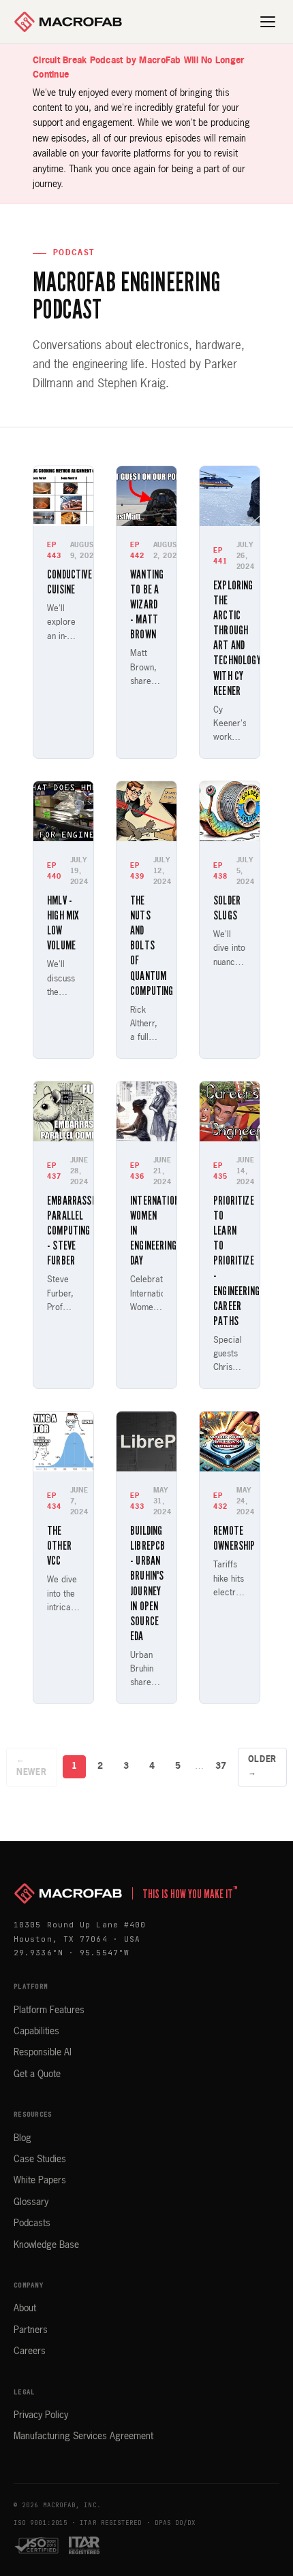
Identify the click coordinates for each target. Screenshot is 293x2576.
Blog (22, 2138)
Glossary (31, 2202)
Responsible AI (43, 2053)
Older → (263, 1766)
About (25, 2309)
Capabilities (36, 2032)
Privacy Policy (41, 2415)
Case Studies (40, 2159)
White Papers (40, 2181)
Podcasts (32, 2223)
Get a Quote (37, 2074)
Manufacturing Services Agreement (83, 2436)
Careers (30, 2351)
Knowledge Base (46, 2245)
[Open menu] (268, 22)
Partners (31, 2330)
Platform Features (49, 2010)
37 (221, 1766)
